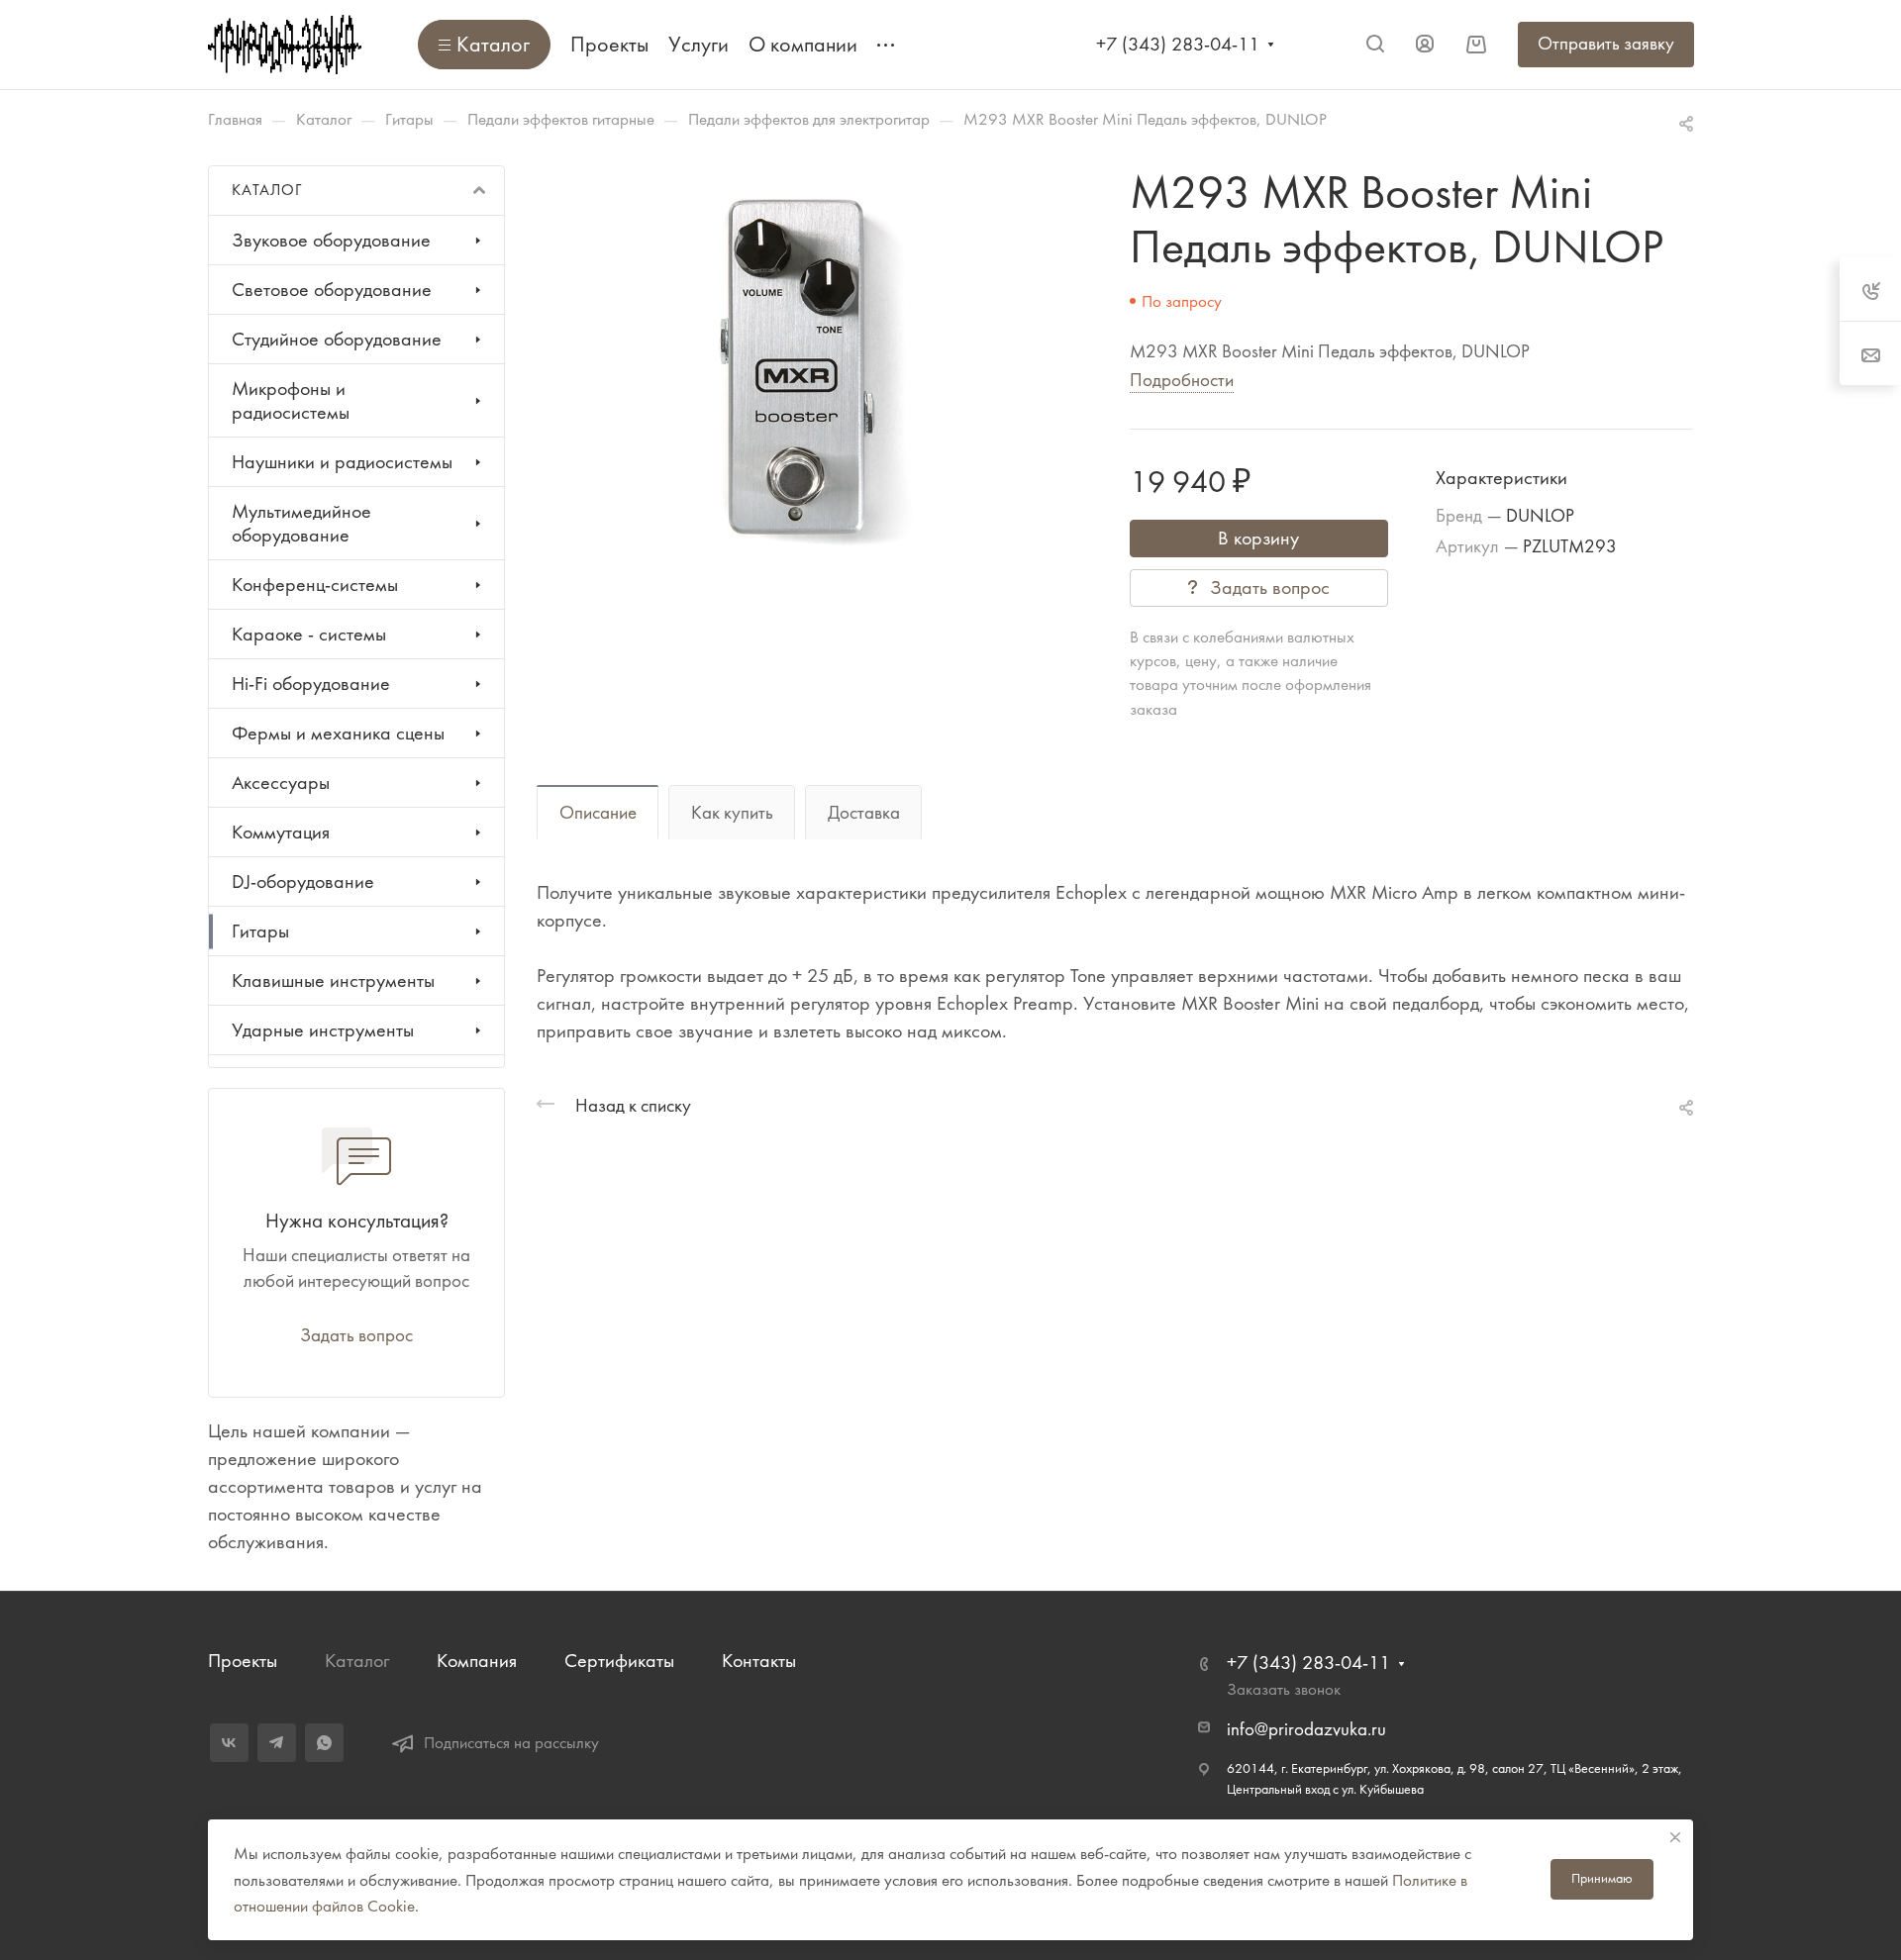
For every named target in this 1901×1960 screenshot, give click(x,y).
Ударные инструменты (323, 1030)
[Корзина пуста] (1476, 44)
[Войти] (1425, 44)
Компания (477, 1661)
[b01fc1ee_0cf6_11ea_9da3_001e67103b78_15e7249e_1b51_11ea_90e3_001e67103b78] (795, 366)
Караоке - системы (309, 634)
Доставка (864, 813)
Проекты (243, 1661)
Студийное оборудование (337, 339)
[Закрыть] (1675, 1837)
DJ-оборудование (303, 882)
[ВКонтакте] (229, 1743)
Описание (598, 813)
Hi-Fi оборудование (311, 684)
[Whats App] (324, 1743)
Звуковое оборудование (331, 240)
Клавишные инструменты (333, 980)
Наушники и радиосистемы (342, 462)
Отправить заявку (1606, 44)
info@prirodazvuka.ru (1306, 1729)
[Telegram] (277, 1743)
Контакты (759, 1661)
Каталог (357, 1661)
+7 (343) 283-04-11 (1178, 44)
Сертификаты (619, 1661)
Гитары (260, 931)
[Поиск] (1375, 44)
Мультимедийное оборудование (301, 523)
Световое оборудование (332, 290)
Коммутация (281, 832)
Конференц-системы (315, 585)
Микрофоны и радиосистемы (291, 400)
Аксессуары (281, 783)
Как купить (732, 813)
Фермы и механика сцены (338, 733)
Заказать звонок (1284, 1689)
